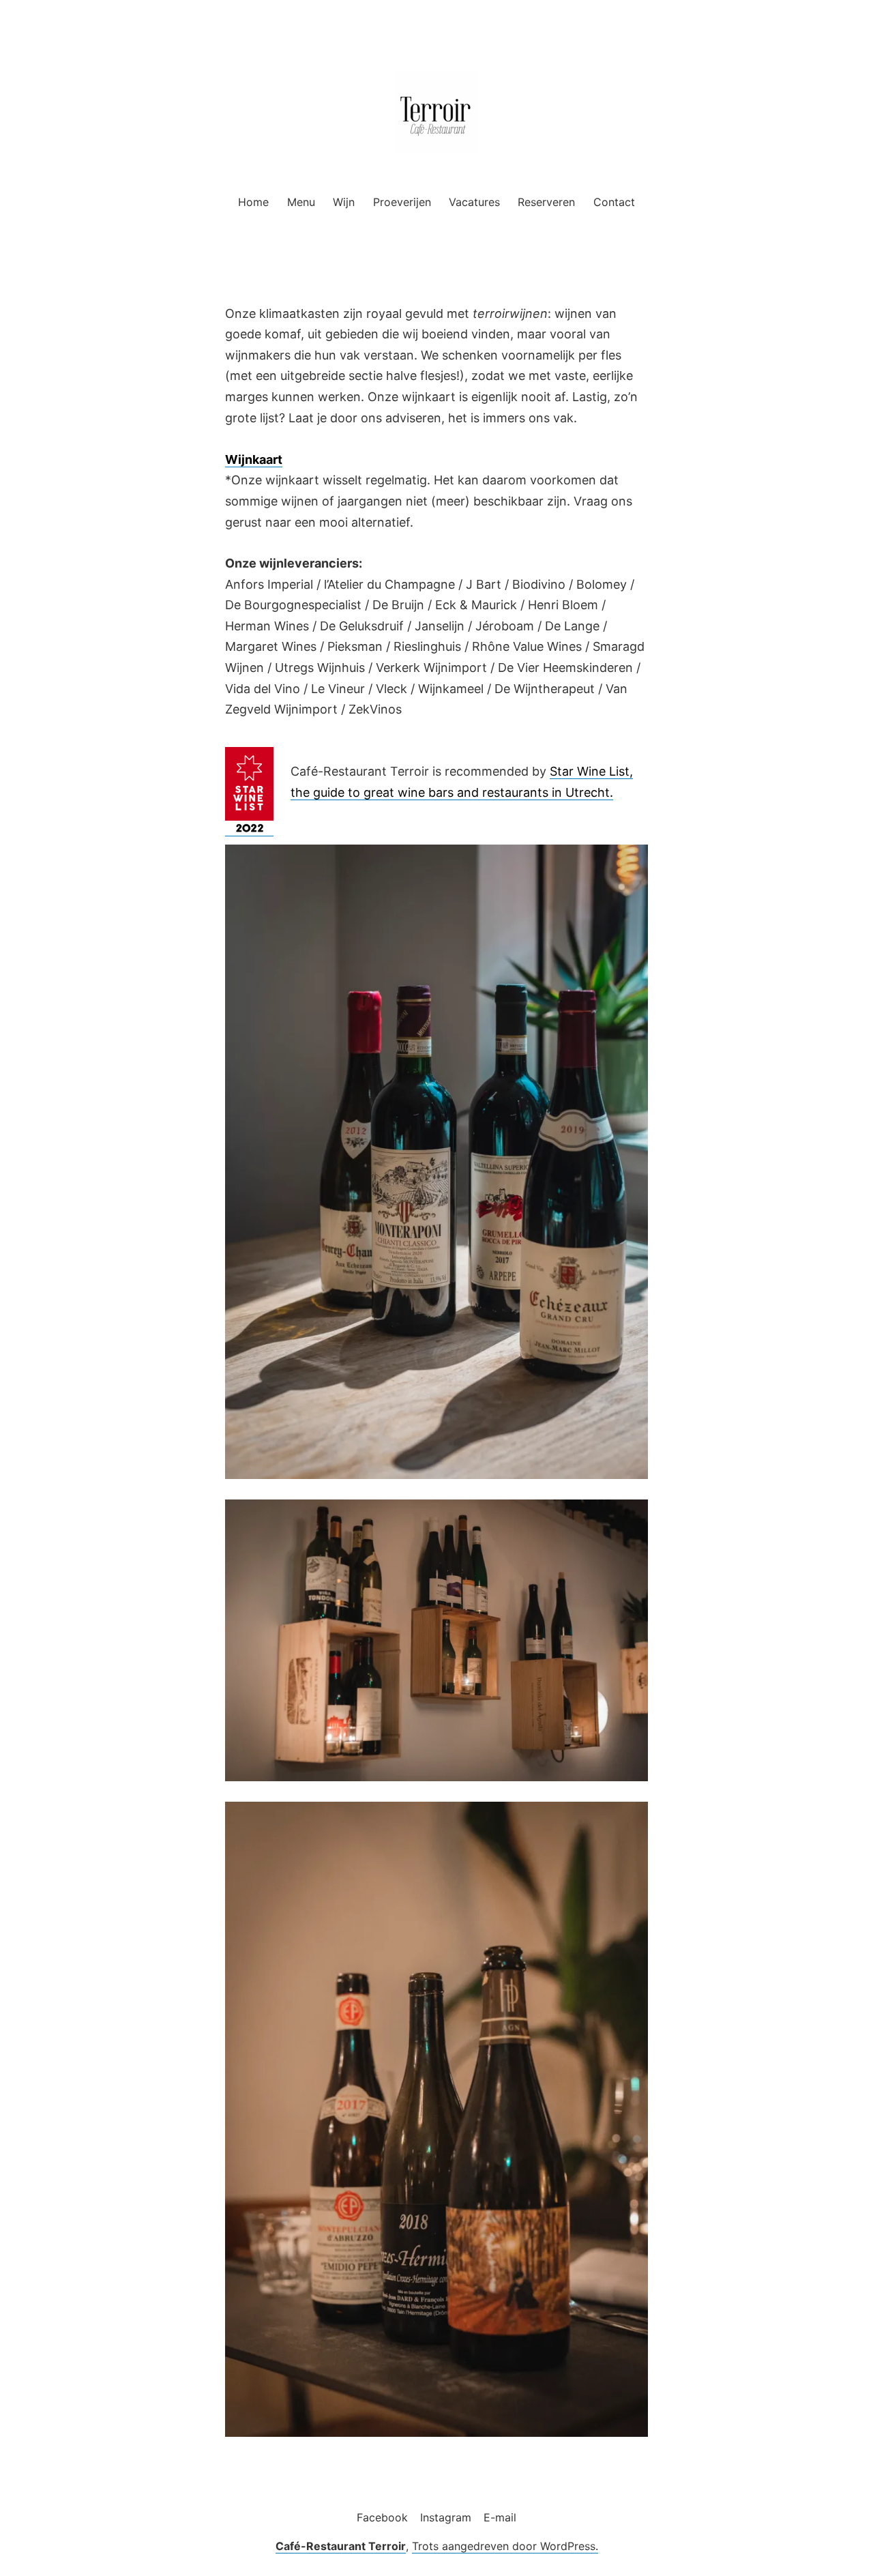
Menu (301, 202)
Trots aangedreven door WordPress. (505, 2546)
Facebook (382, 2517)
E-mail (500, 2517)
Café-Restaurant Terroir (341, 2546)
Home (253, 202)
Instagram (446, 2517)
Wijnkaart (254, 459)
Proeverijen (402, 202)
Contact (614, 202)
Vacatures (474, 202)
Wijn (344, 202)
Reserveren (546, 202)
